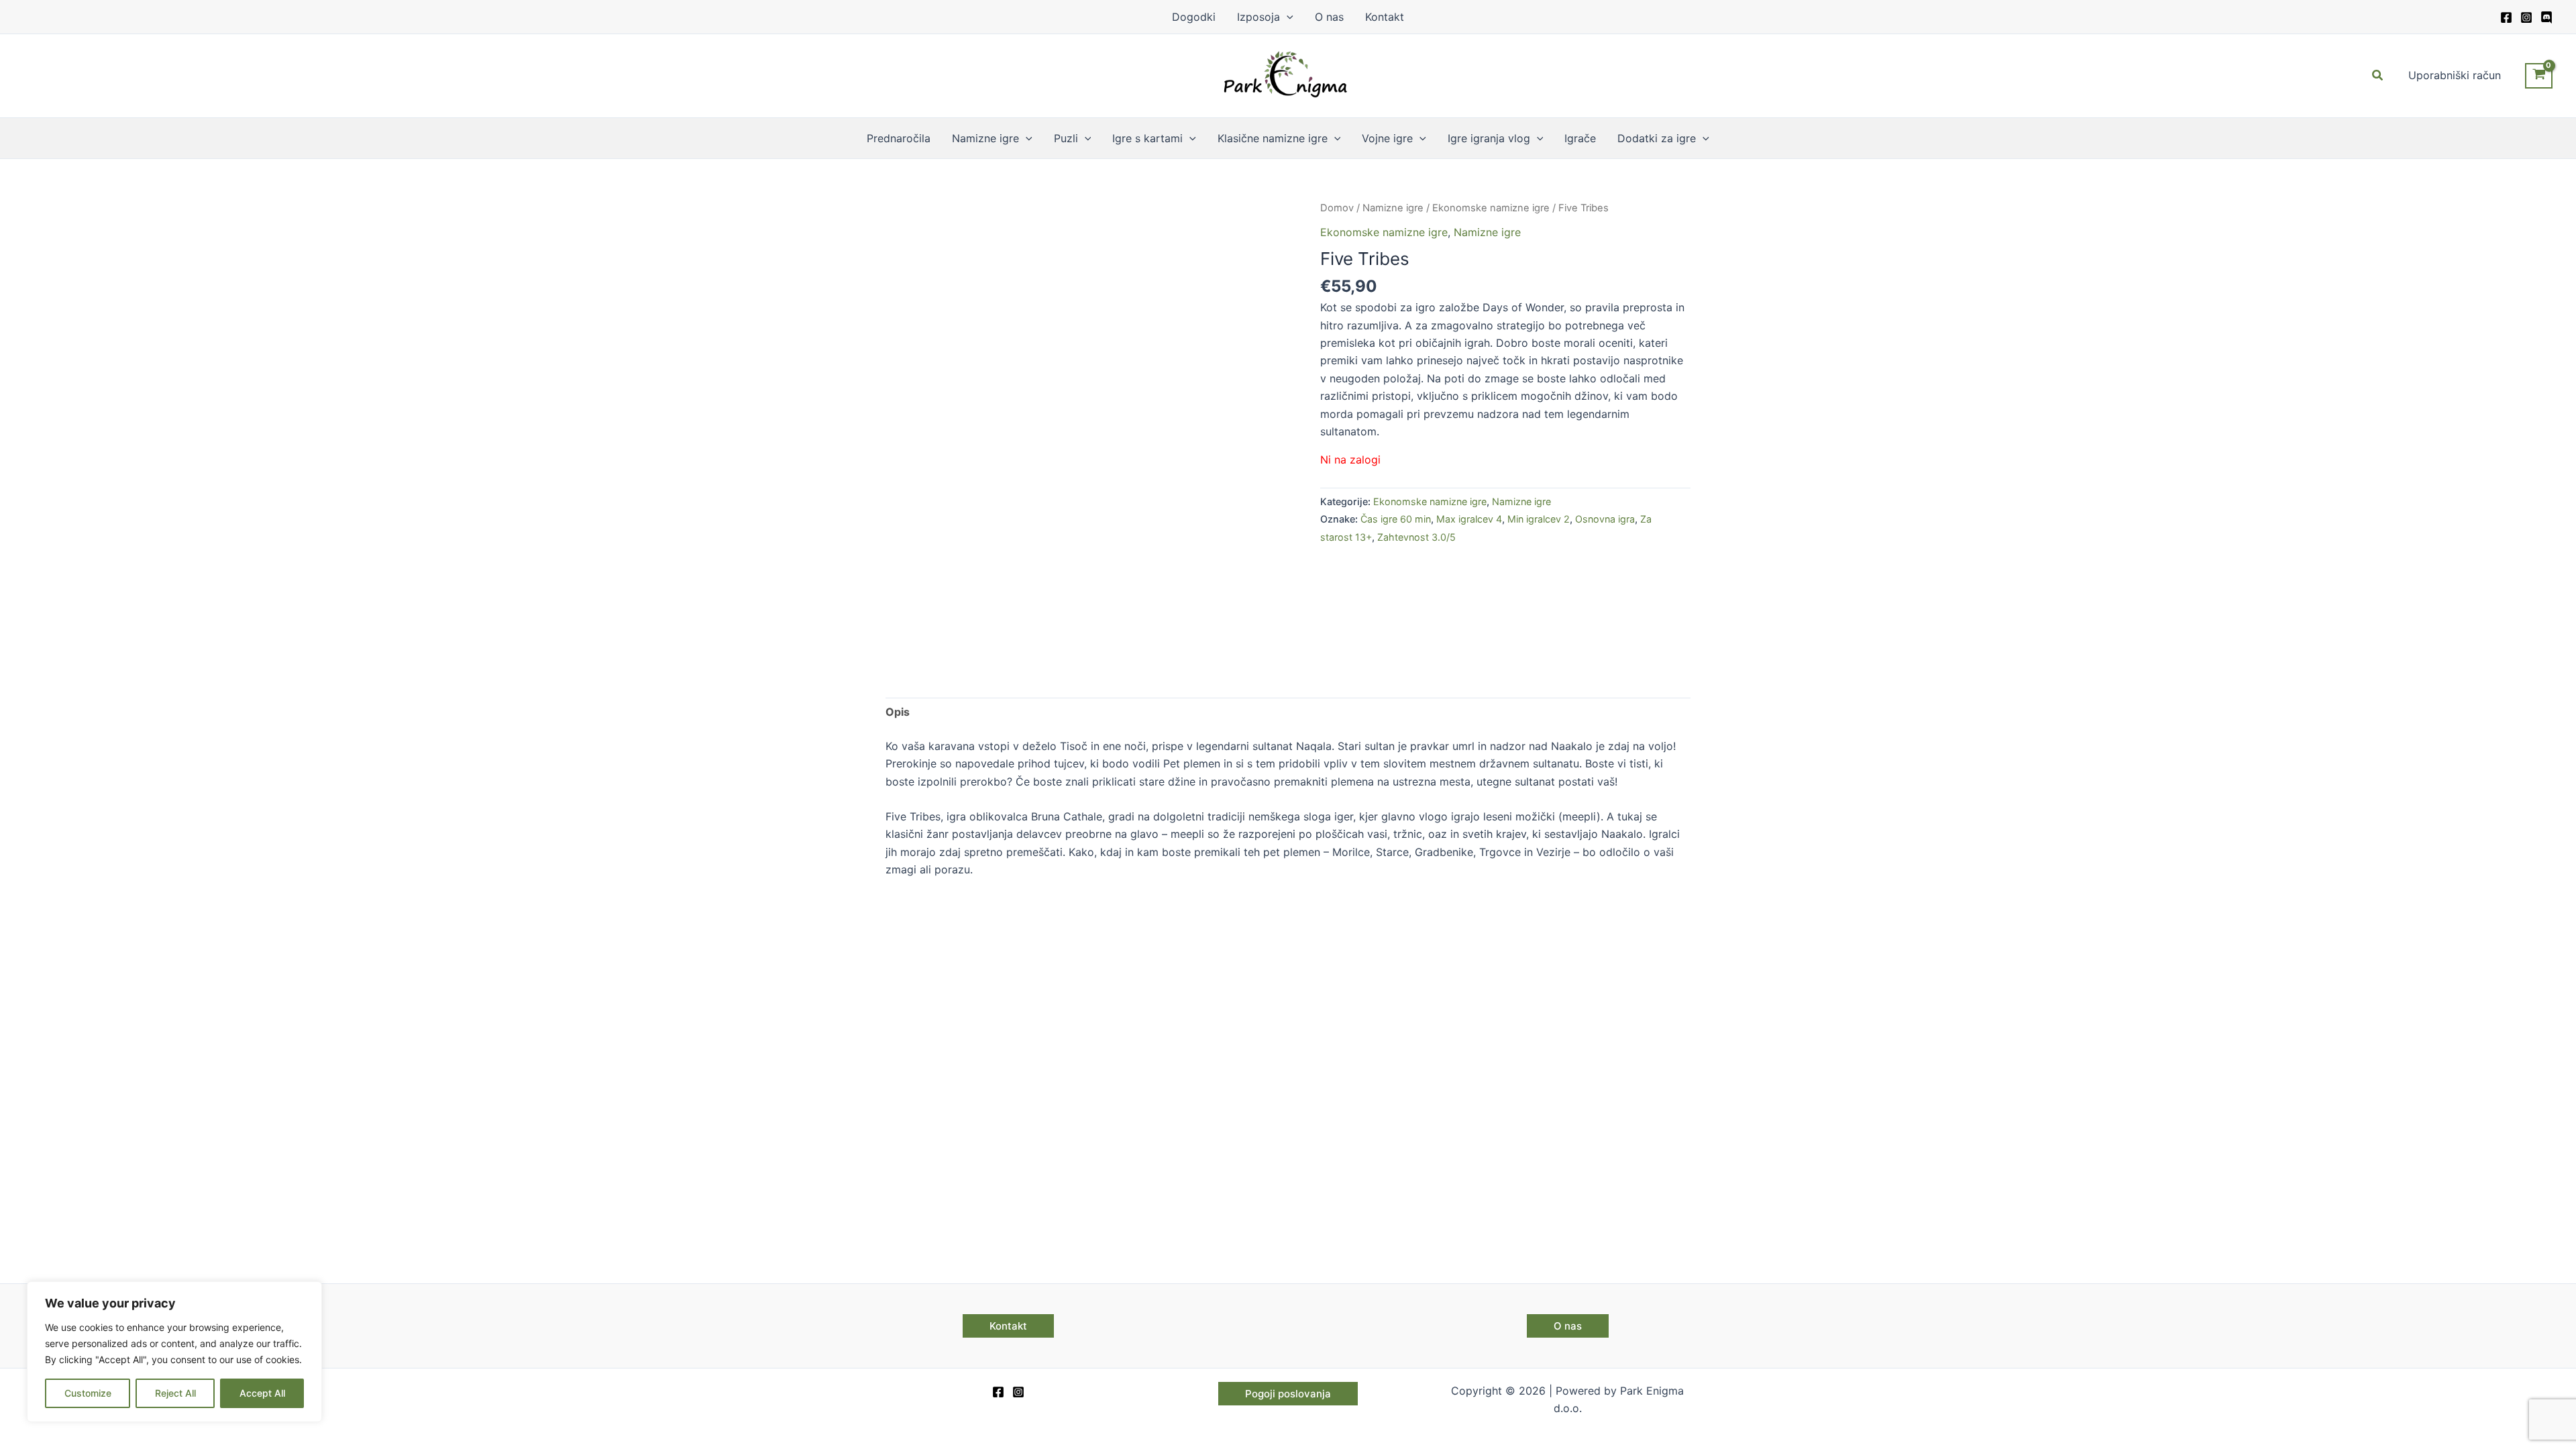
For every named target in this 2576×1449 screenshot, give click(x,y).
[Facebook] (2506, 17)
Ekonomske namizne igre (1491, 208)
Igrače (1580, 138)
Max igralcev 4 (1469, 519)
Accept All (262, 1393)
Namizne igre (985, 138)
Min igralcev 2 (1539, 519)
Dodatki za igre (1657, 138)
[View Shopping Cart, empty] (2539, 76)
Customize (88, 1393)
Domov (1337, 208)
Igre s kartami (1147, 138)
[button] (2378, 75)
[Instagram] (2526, 17)
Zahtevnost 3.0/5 (1416, 537)
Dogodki (1194, 17)
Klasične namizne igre (1273, 138)
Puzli (1066, 138)
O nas (1329, 17)
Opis (898, 712)
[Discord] (2546, 17)
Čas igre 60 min (1396, 519)
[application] (1287, 17)
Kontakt (1385, 17)
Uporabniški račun (2455, 75)
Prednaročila (899, 138)
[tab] (898, 712)
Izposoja (1258, 17)
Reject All (175, 1393)
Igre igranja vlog (1489, 138)
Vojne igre (1387, 138)
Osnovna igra (1605, 519)
